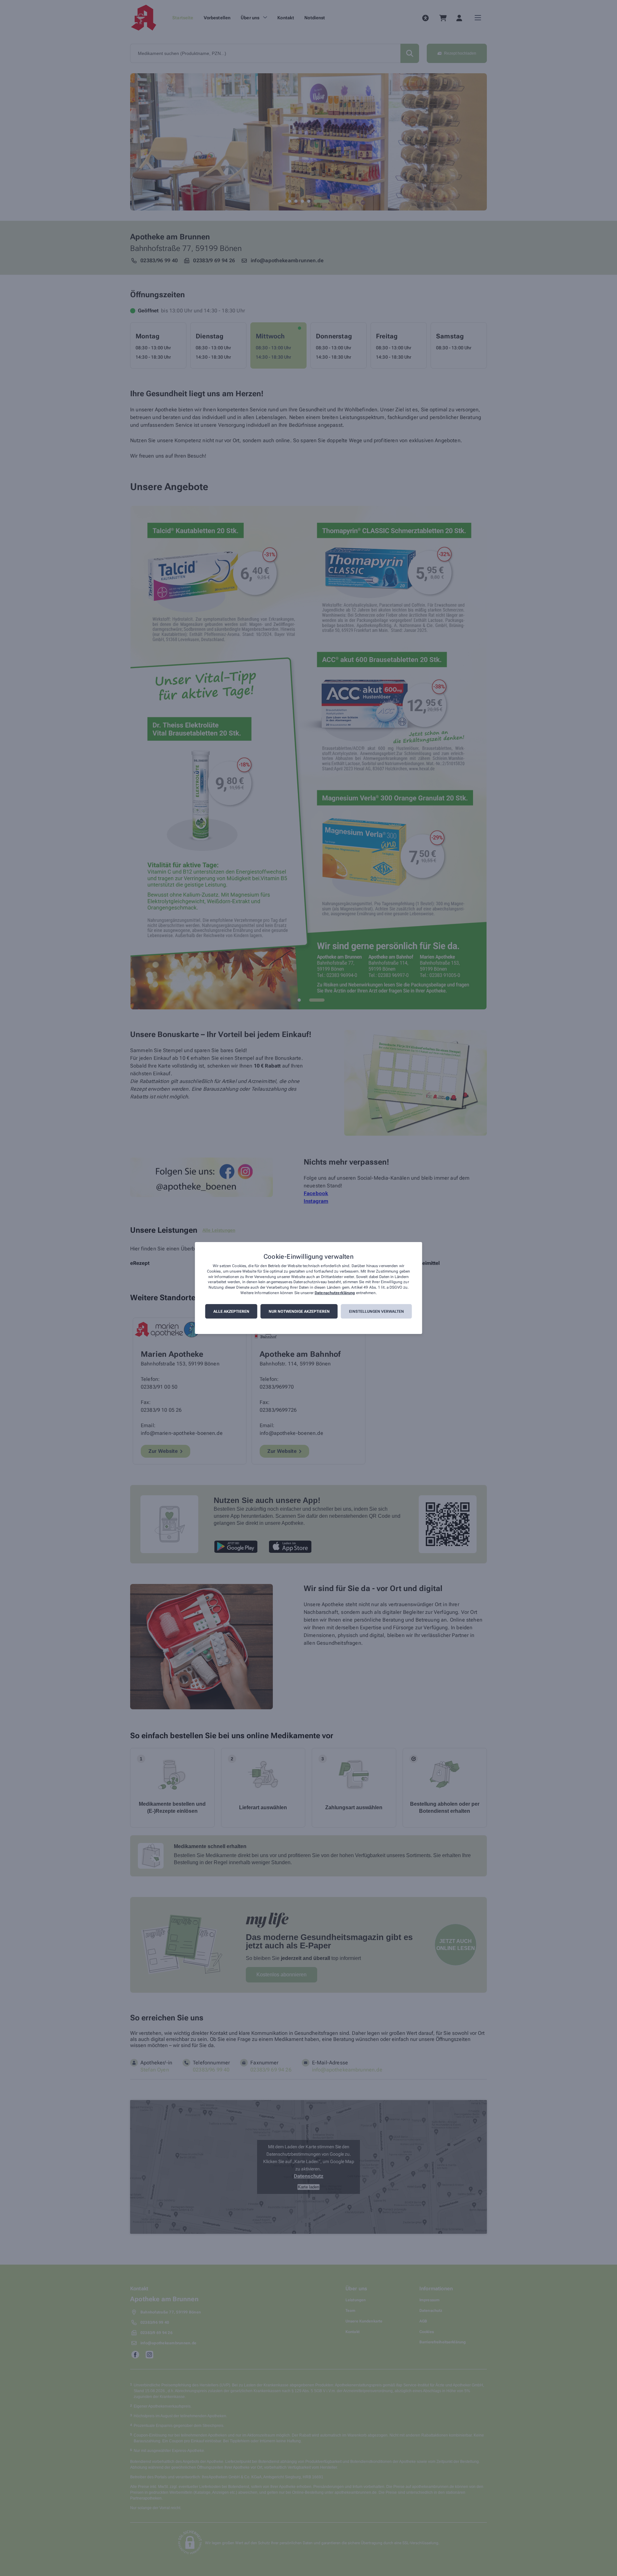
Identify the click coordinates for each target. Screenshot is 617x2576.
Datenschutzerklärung (335, 1293)
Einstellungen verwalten (376, 1311)
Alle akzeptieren (231, 1311)
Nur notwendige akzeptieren (299, 1311)
